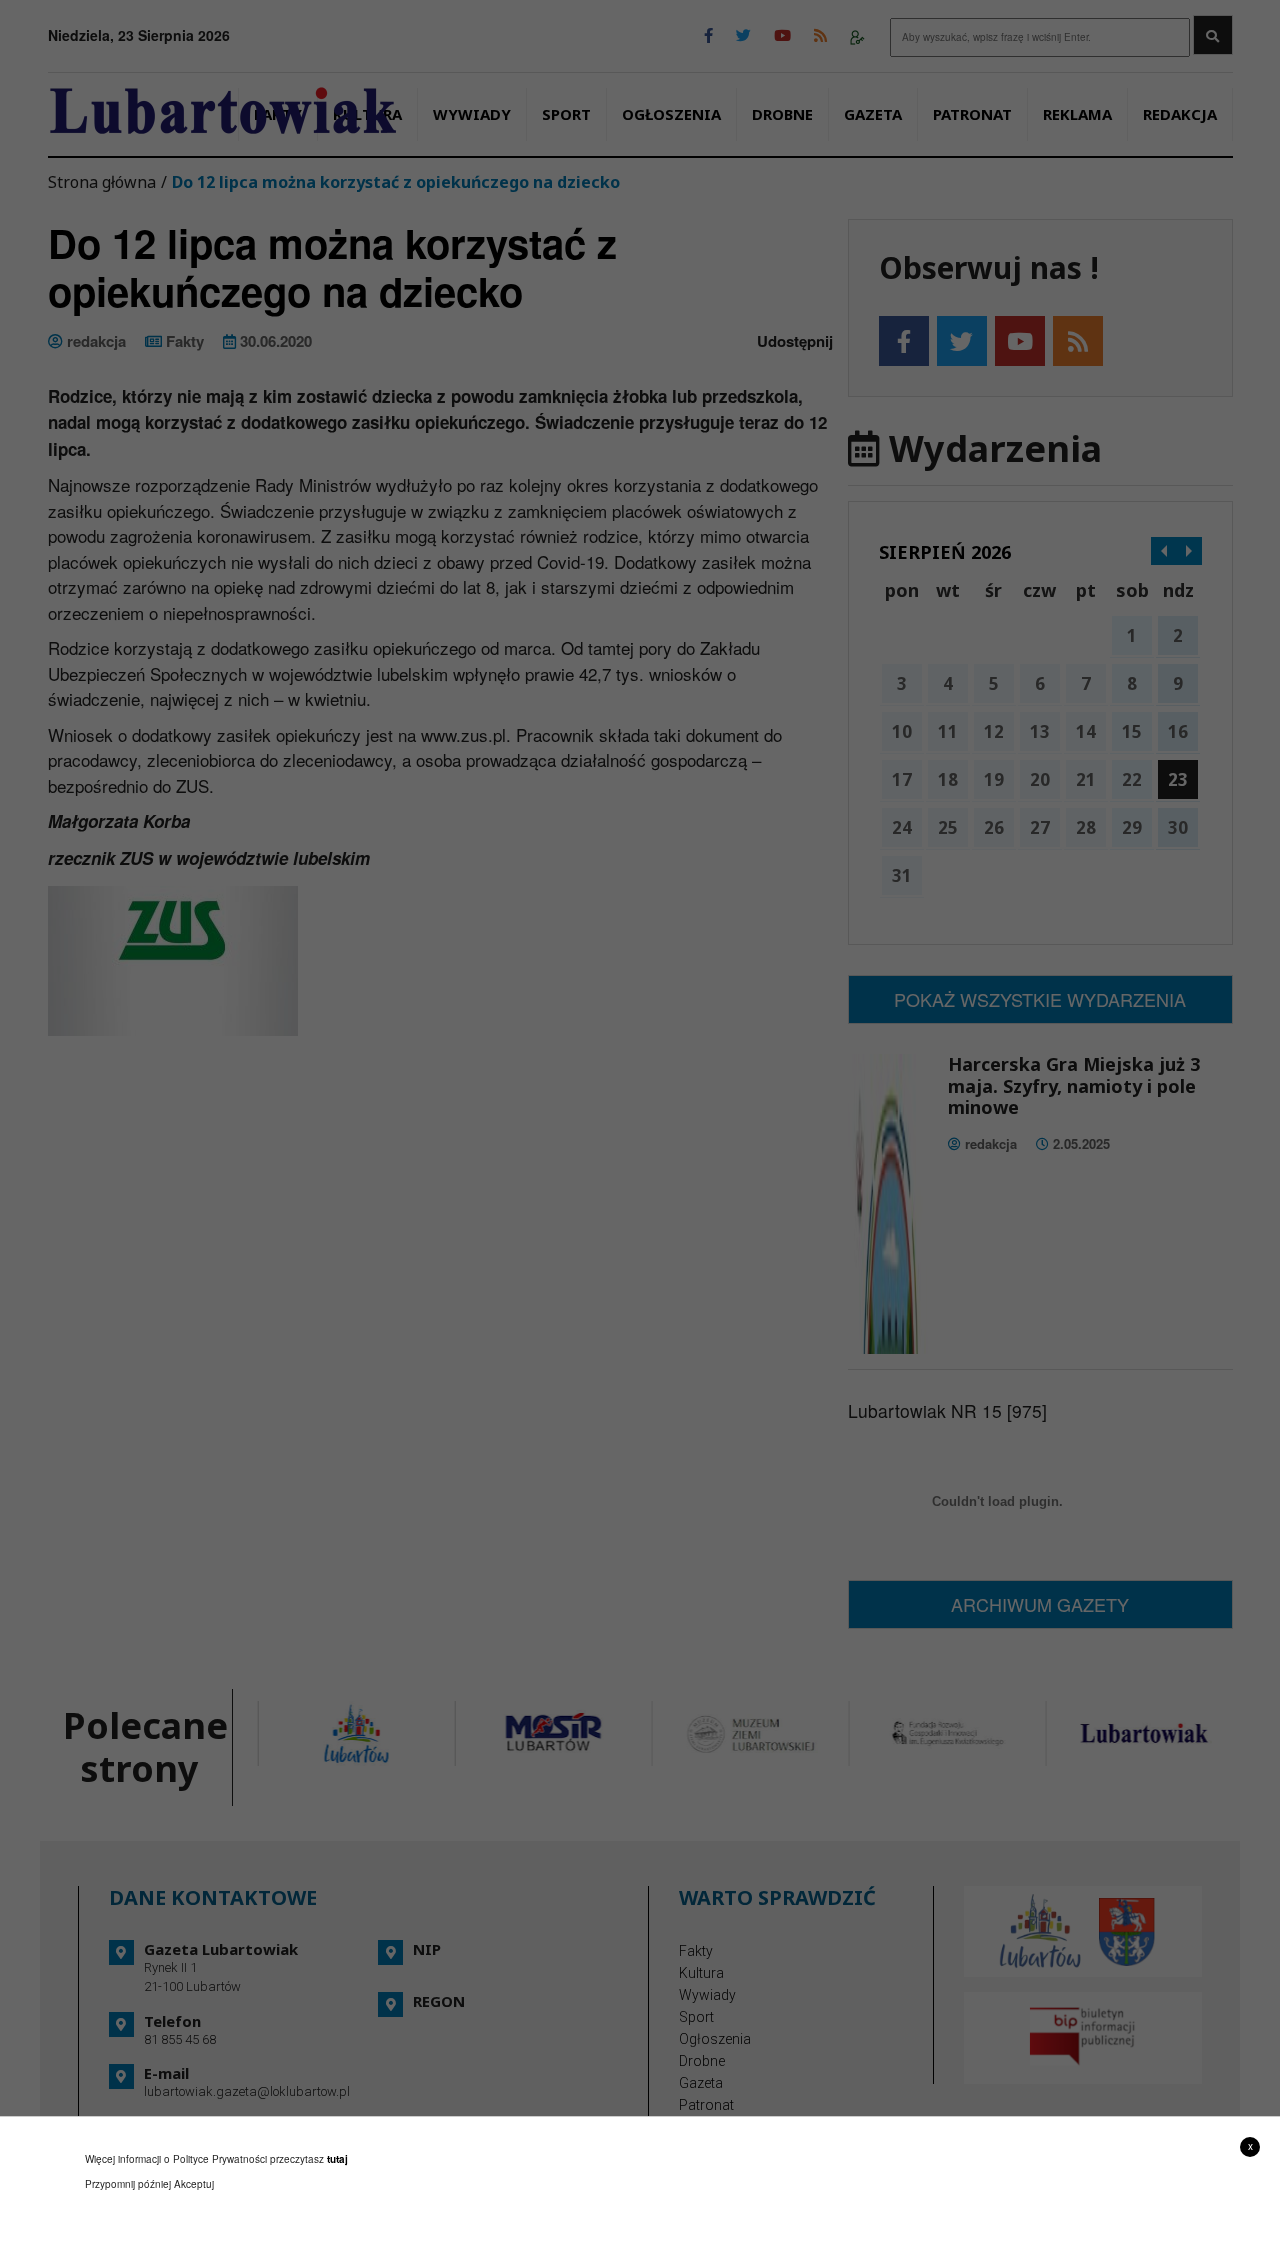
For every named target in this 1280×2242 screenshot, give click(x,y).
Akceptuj (194, 2184)
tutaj (337, 2159)
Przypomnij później (128, 2184)
